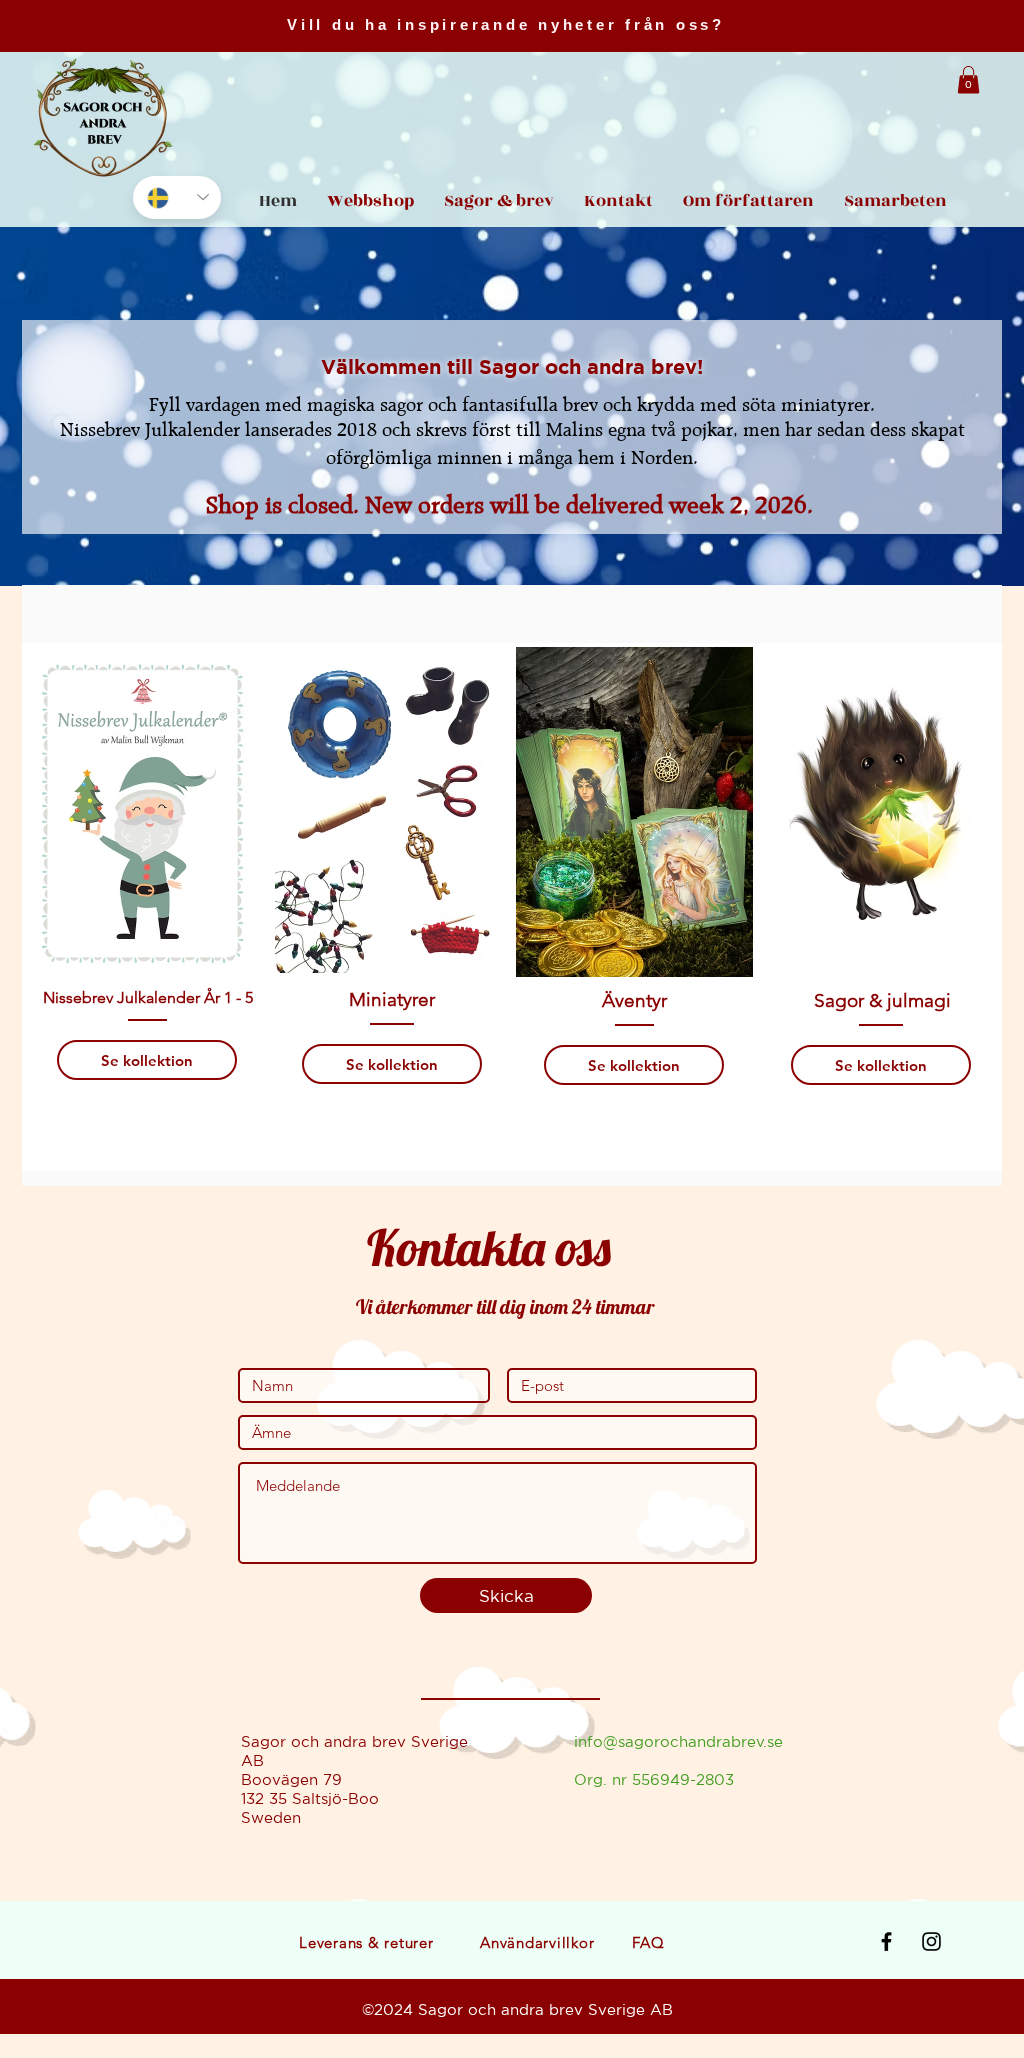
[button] (968, 79)
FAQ (648, 1942)
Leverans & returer (366, 1942)
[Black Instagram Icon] (931, 1941)
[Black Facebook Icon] (886, 1941)
